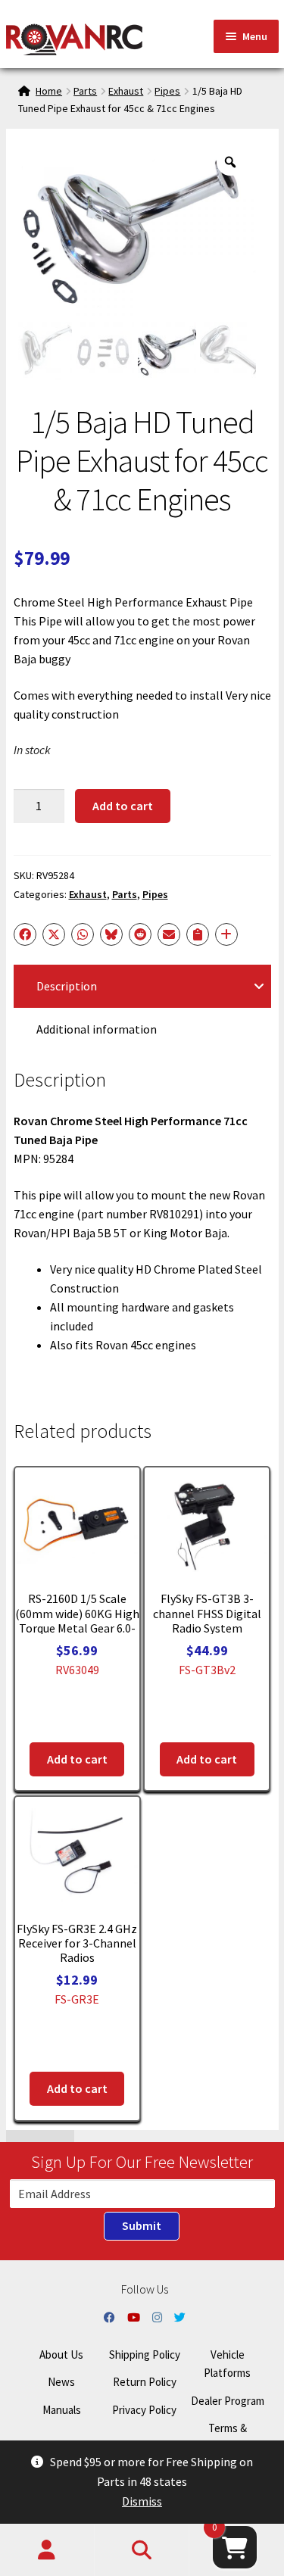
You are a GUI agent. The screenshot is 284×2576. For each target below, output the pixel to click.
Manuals (62, 2410)
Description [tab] (67, 986)
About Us (61, 2355)
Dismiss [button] (142, 2501)
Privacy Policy (144, 2410)
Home (49, 91)
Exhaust (126, 91)
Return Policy (145, 2382)
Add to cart (123, 806)
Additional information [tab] (97, 1029)
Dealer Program (228, 2401)
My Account (47, 2550)
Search (142, 2550)
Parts (85, 91)
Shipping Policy (145, 2355)
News (61, 2382)
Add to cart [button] (77, 1759)
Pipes (167, 91)
